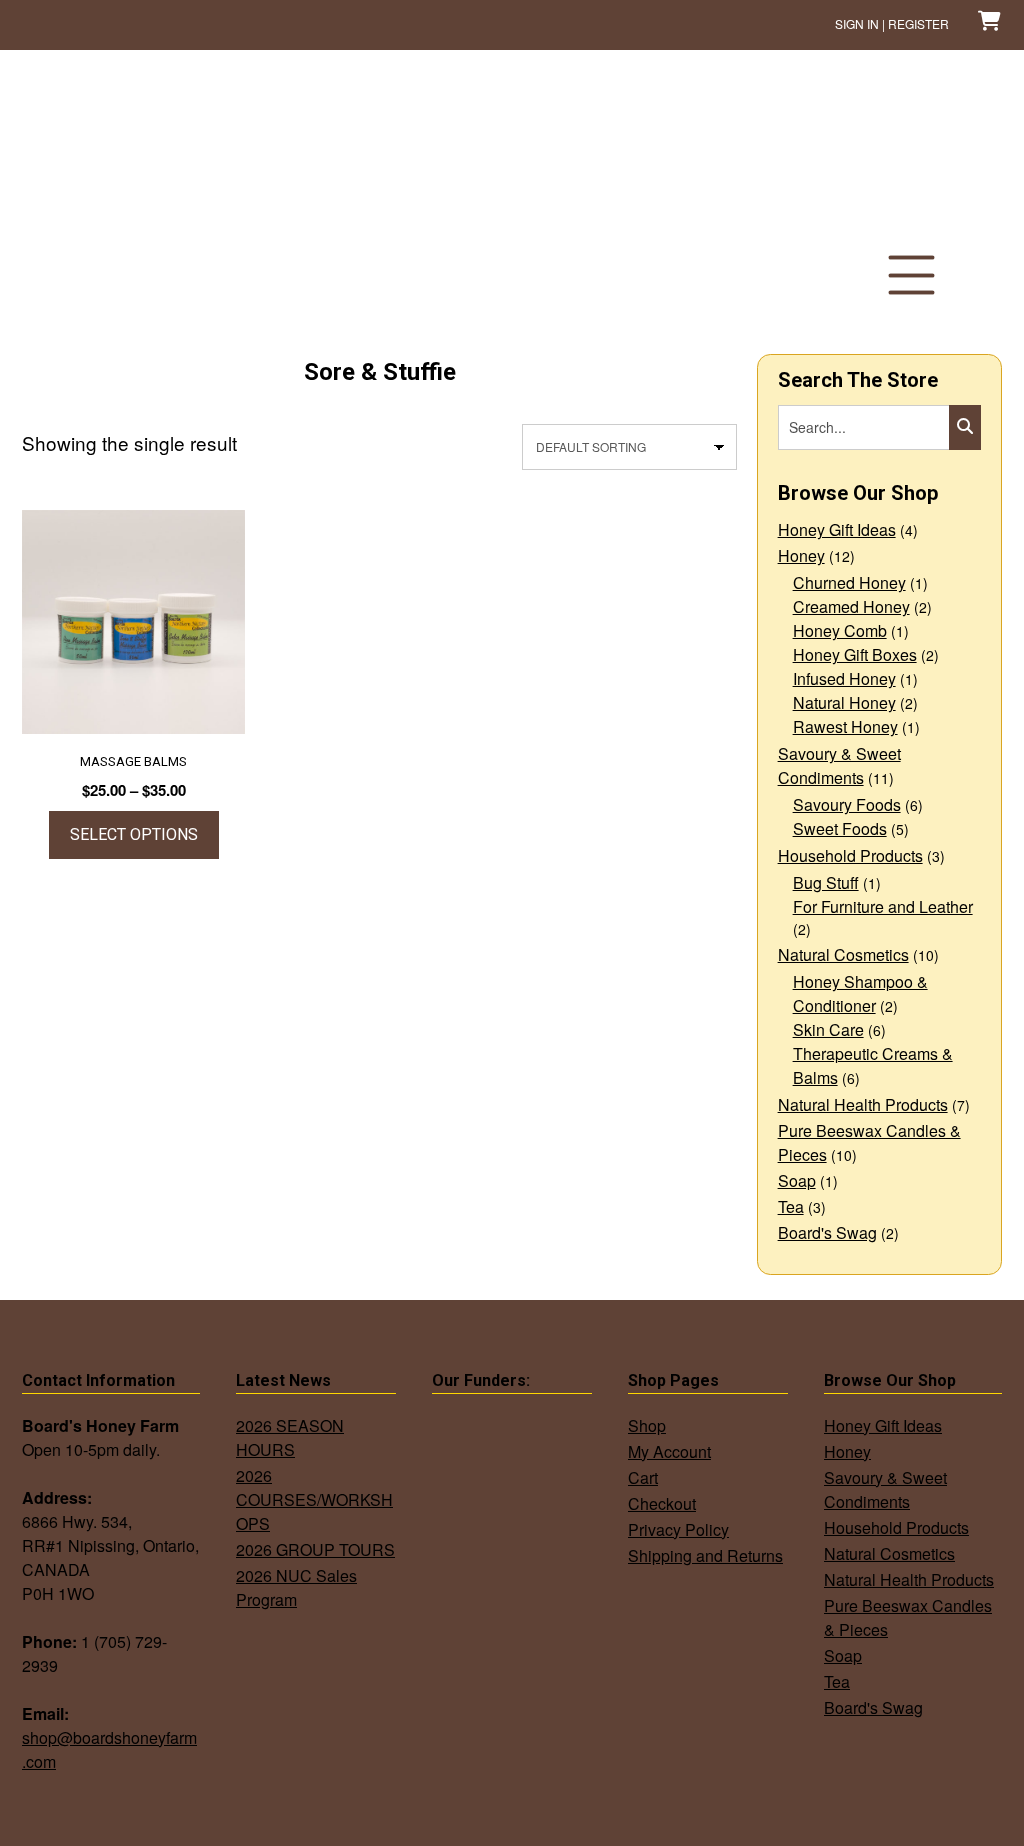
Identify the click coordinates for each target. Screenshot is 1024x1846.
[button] (911, 275)
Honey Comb (840, 630)
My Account (669, 1451)
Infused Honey (844, 678)
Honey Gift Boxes (855, 654)
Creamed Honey (851, 606)
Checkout (662, 1503)
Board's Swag (827, 1232)
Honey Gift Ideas (837, 529)
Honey (801, 555)
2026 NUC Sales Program (296, 1587)
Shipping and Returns (705, 1555)
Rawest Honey (845, 726)
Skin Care (828, 1029)
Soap (797, 1180)
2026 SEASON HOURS (290, 1437)
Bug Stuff (826, 882)
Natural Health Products (863, 1104)
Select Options (134, 834)
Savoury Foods (847, 804)
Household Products (850, 855)
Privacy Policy (678, 1529)
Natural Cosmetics (843, 954)
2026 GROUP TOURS (315, 1549)
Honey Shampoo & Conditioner (860, 993)
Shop (647, 1425)
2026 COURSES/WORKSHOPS (314, 1499)
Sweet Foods (840, 828)
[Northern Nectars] (141, 192)
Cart (643, 1477)
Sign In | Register (892, 23)
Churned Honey (849, 582)
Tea (791, 1206)
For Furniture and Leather (883, 906)
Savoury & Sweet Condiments (839, 765)
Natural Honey (844, 702)
